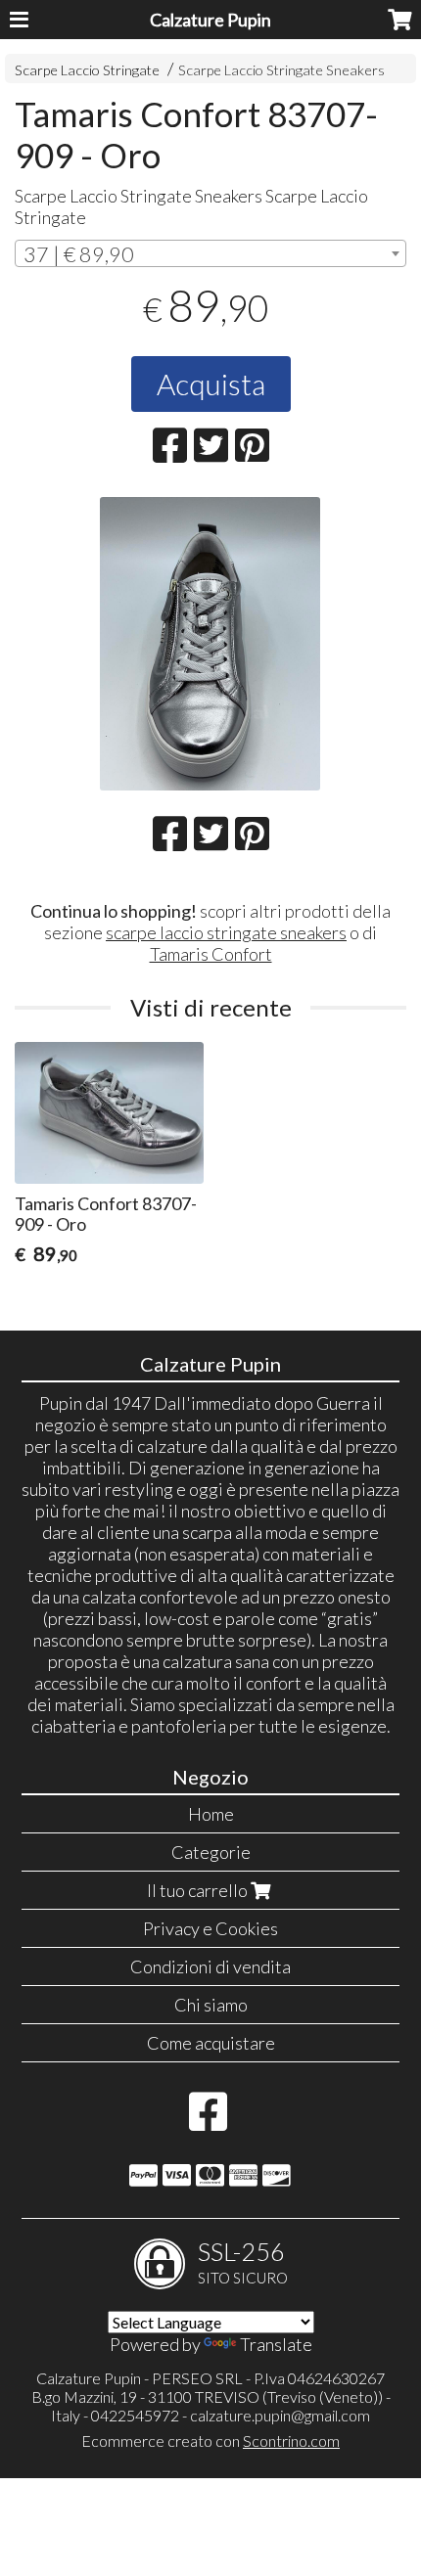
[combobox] (210, 253)
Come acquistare (211, 2043)
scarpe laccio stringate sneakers (226, 932)
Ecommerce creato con (210, 2440)
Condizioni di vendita (210, 1966)
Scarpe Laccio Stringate (87, 70)
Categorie (211, 1852)
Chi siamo (211, 2005)
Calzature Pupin (210, 20)
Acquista (211, 384)
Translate (276, 2344)
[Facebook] (208, 2121)
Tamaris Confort (211, 954)
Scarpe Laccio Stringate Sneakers (281, 70)
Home (211, 1814)
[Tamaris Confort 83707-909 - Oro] (210, 644)
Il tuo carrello (199, 1890)
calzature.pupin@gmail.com (280, 2415)
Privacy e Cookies (210, 1928)
